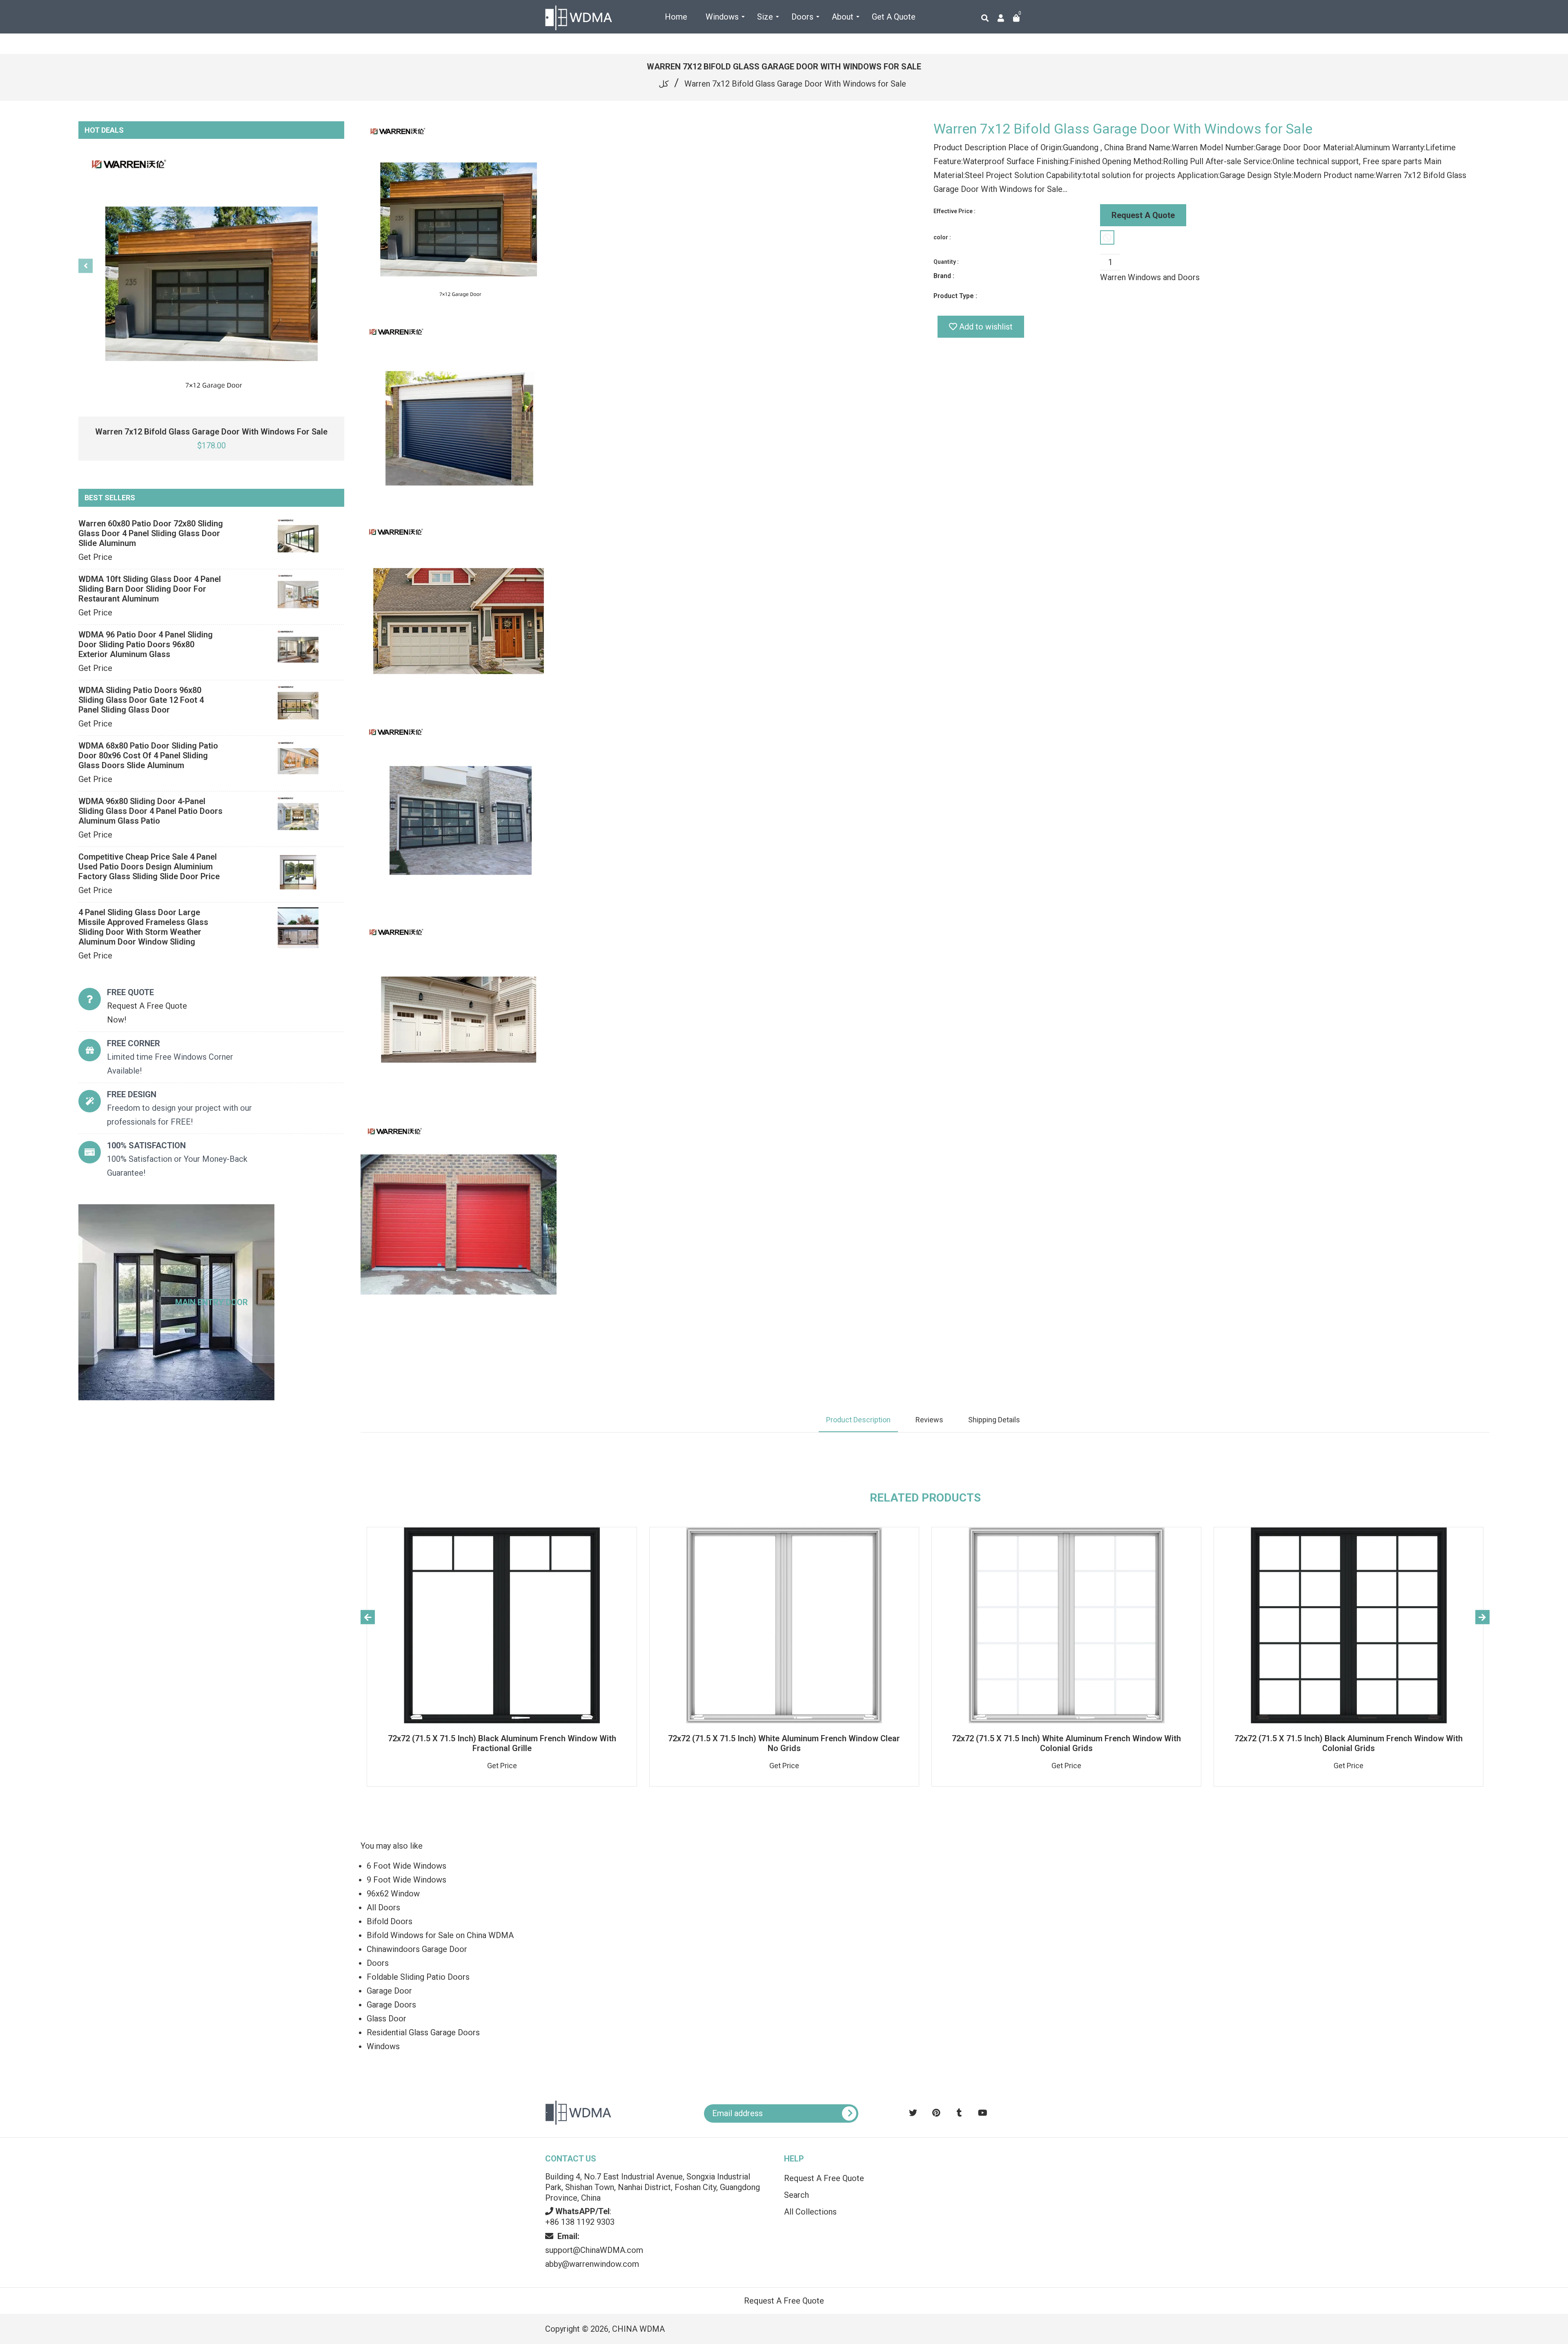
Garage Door (389, 1991)
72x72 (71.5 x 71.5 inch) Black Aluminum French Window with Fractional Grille (502, 1743)
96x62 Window (393, 1894)
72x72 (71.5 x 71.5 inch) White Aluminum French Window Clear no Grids (784, 1743)
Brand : (944, 276)
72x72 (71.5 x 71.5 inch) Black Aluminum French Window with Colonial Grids (1349, 1743)
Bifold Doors (390, 1921)
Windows (383, 2046)
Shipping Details (994, 1420)
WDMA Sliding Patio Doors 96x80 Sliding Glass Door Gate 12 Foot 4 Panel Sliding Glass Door (141, 700)
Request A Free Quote (824, 2178)
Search (796, 2195)
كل (664, 84)
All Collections (810, 2212)
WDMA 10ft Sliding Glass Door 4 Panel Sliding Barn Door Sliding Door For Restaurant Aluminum (150, 589)
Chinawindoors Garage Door (417, 1949)
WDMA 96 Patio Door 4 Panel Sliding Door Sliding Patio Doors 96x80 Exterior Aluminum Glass (146, 644)
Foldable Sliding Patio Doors (418, 1977)
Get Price (95, 557)
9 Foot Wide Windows (406, 1880)
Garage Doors (391, 2005)
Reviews (929, 1420)
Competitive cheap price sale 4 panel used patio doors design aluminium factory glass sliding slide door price (149, 867)
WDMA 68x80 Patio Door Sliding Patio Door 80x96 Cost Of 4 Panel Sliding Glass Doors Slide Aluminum (148, 755)
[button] (1488, 2168)
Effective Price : (954, 211)
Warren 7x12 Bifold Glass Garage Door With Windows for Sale (211, 432)
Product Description (858, 1420)
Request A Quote (1143, 215)
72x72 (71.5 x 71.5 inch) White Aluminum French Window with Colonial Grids (1066, 1743)
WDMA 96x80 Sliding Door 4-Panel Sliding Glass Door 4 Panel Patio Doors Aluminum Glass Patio (150, 811)
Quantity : (946, 262)
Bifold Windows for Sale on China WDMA (440, 1935)
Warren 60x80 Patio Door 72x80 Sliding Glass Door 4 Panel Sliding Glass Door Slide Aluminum (151, 533)
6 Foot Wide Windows (406, 1866)
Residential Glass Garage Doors (423, 2032)
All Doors (383, 1907)
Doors (378, 1963)
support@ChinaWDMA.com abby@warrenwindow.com (594, 2250)
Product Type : (955, 296)
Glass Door (386, 2019)
